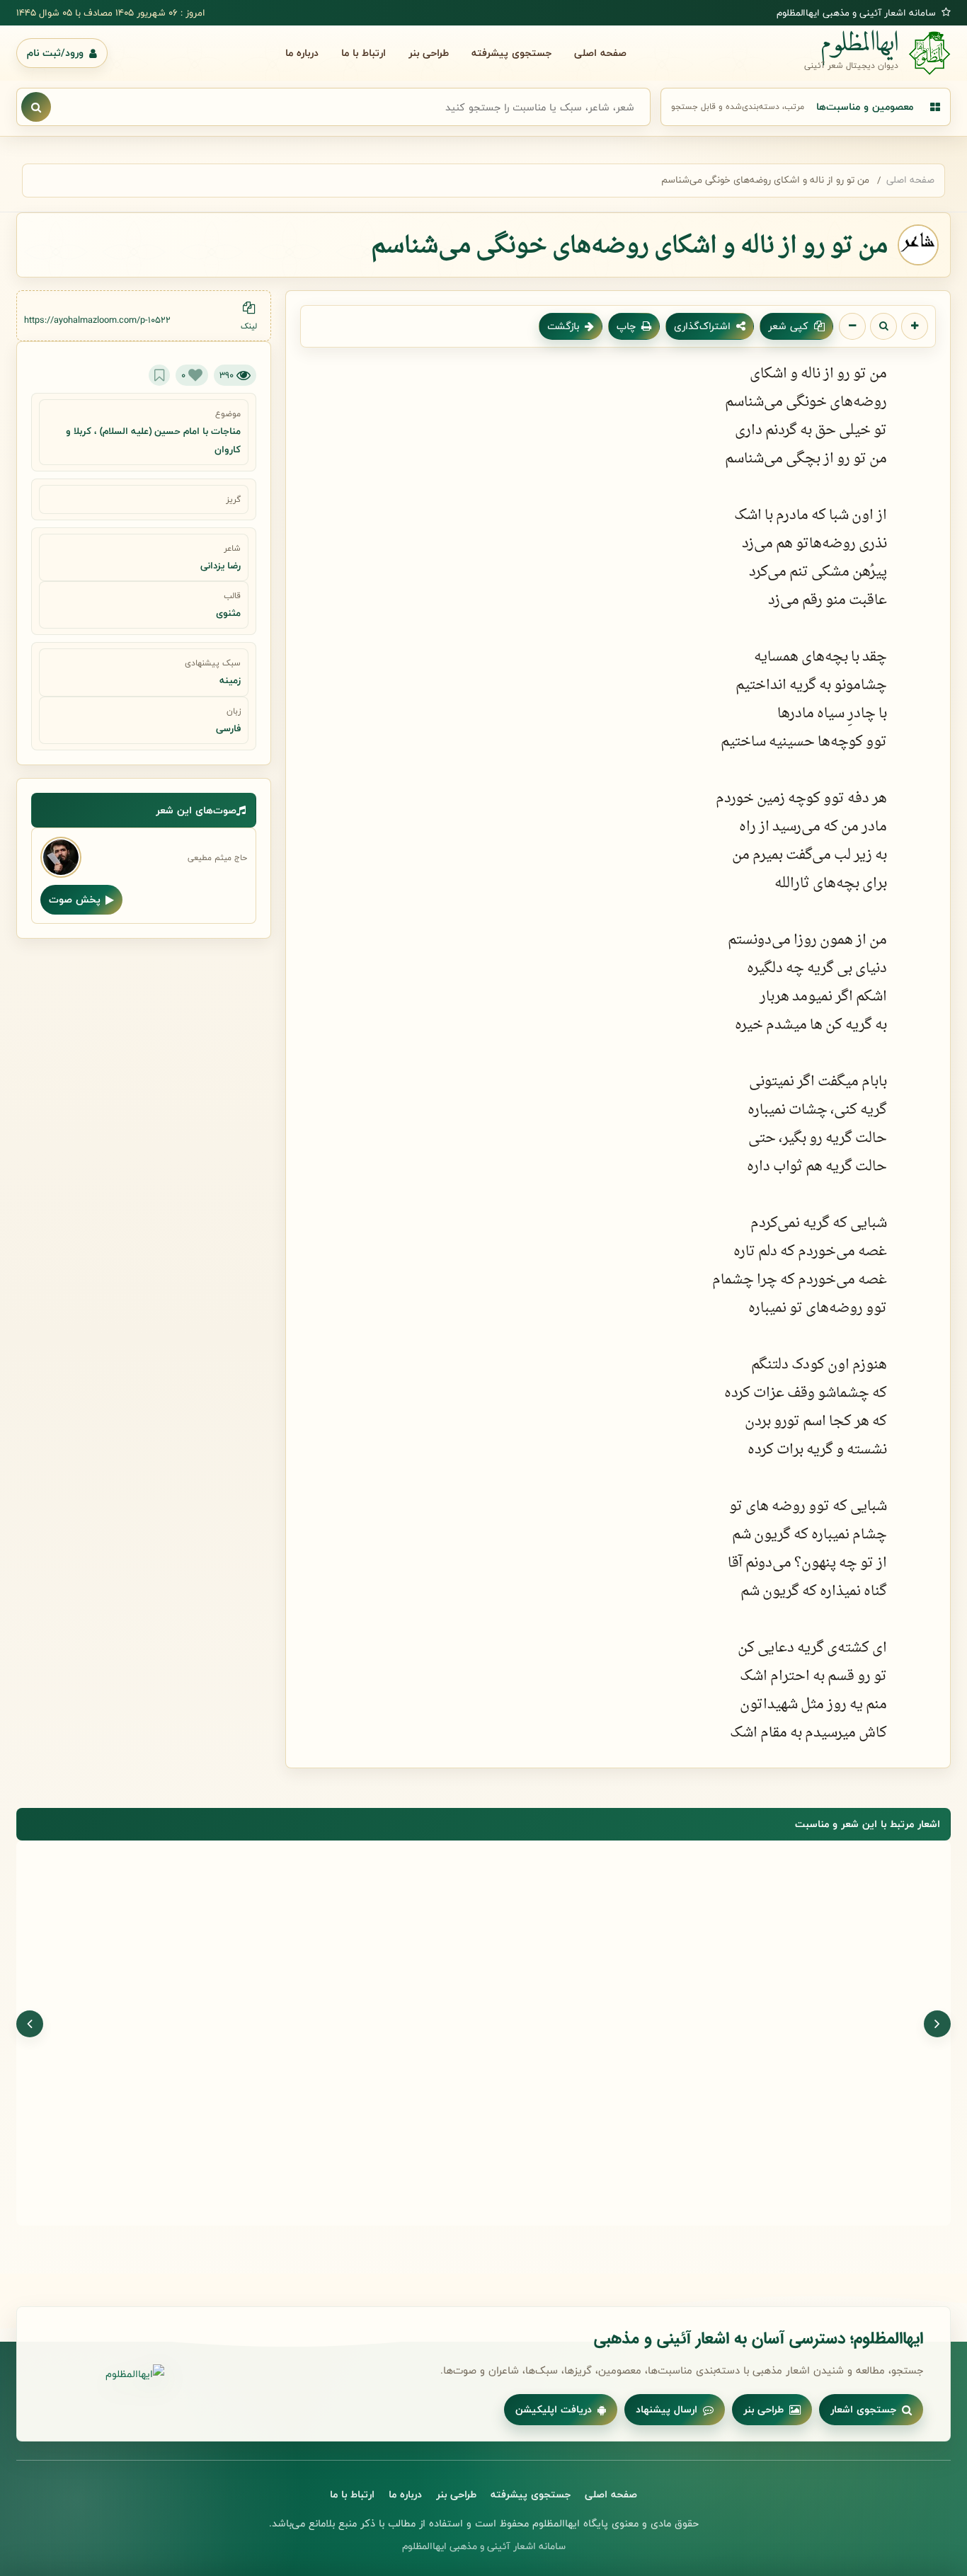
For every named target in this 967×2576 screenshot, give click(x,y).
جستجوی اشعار (863, 2409)
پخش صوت (75, 899)
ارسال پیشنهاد (666, 2409)
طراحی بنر (429, 53)
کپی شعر (788, 326)
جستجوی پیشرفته (511, 53)
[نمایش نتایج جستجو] (36, 107)
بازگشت (563, 326)
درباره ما (302, 53)
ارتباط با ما (364, 53)
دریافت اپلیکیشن (554, 2409)
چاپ (626, 326)
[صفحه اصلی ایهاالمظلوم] (104, 2374)
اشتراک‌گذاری (702, 326)
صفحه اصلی (600, 53)
